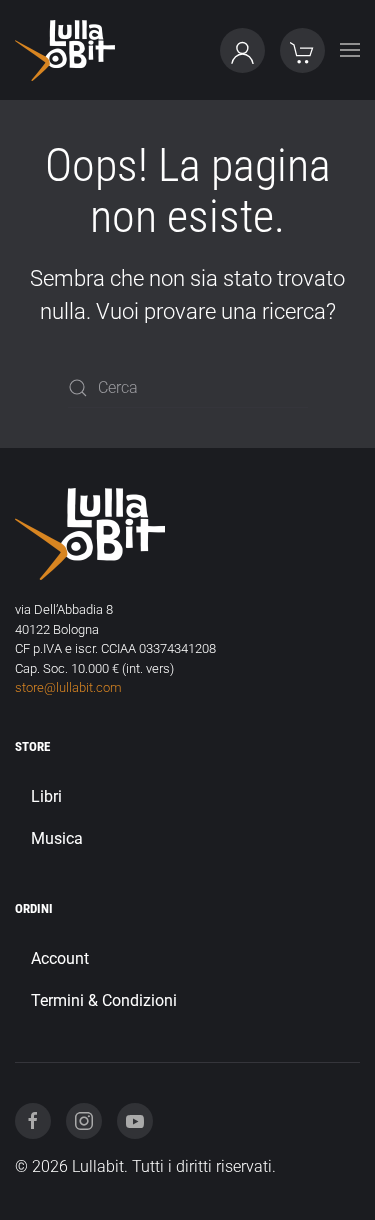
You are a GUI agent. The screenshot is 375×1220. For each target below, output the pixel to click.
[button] (350, 50)
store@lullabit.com (68, 687)
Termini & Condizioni (104, 1000)
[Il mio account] (242, 50)
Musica (57, 838)
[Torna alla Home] (65, 50)
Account (60, 958)
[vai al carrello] (302, 50)
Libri (46, 796)
